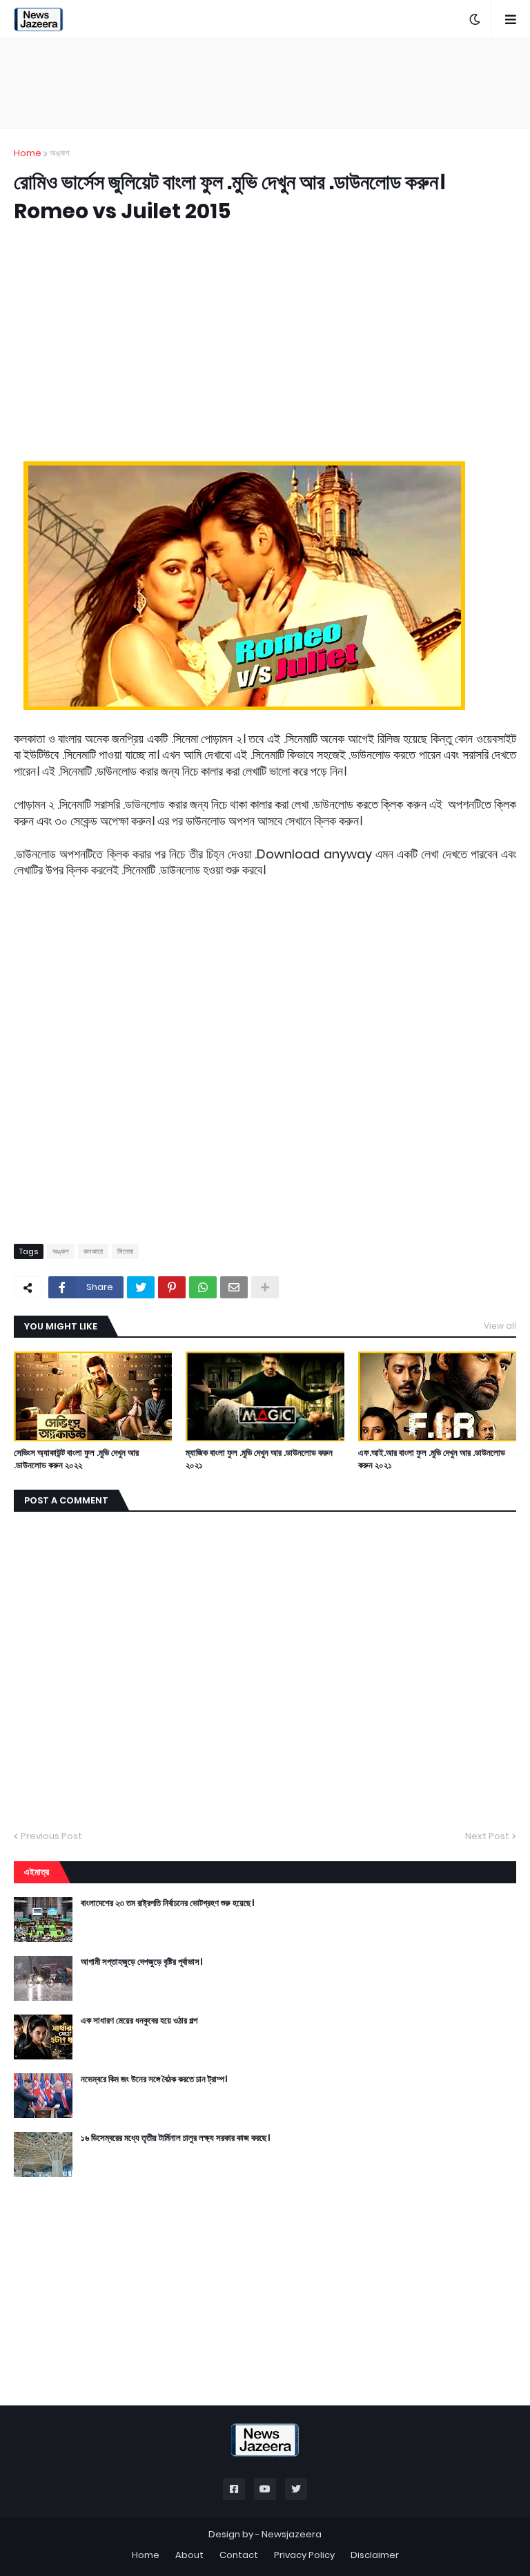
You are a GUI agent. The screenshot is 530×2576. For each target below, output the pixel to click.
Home (28, 153)
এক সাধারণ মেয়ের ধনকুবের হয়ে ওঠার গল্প (139, 2021)
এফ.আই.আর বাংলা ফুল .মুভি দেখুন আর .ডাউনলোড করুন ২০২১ (432, 1459)
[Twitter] (141, 1287)
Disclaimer (375, 2555)
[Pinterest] (172, 1287)
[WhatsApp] (203, 1287)
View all (500, 1326)
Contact (239, 2555)
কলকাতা (93, 1251)
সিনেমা (125, 1251)
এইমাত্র (37, 1872)
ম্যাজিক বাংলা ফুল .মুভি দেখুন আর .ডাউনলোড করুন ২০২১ (259, 1459)
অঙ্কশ (60, 153)
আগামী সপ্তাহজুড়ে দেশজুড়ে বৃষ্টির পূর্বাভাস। (141, 1962)
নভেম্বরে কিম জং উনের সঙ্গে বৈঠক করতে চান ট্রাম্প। (154, 2079)
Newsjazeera (292, 2534)
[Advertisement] (265, 84)
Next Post (487, 1836)
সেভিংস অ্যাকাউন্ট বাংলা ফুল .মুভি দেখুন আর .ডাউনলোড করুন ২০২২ (76, 1459)
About (189, 2555)
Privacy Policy (304, 2555)
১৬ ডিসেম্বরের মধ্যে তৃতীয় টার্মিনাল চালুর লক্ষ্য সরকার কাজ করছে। (175, 2138)
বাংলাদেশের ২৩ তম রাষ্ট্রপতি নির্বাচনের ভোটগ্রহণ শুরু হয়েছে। (167, 1903)
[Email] (234, 1287)
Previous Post (51, 1836)
